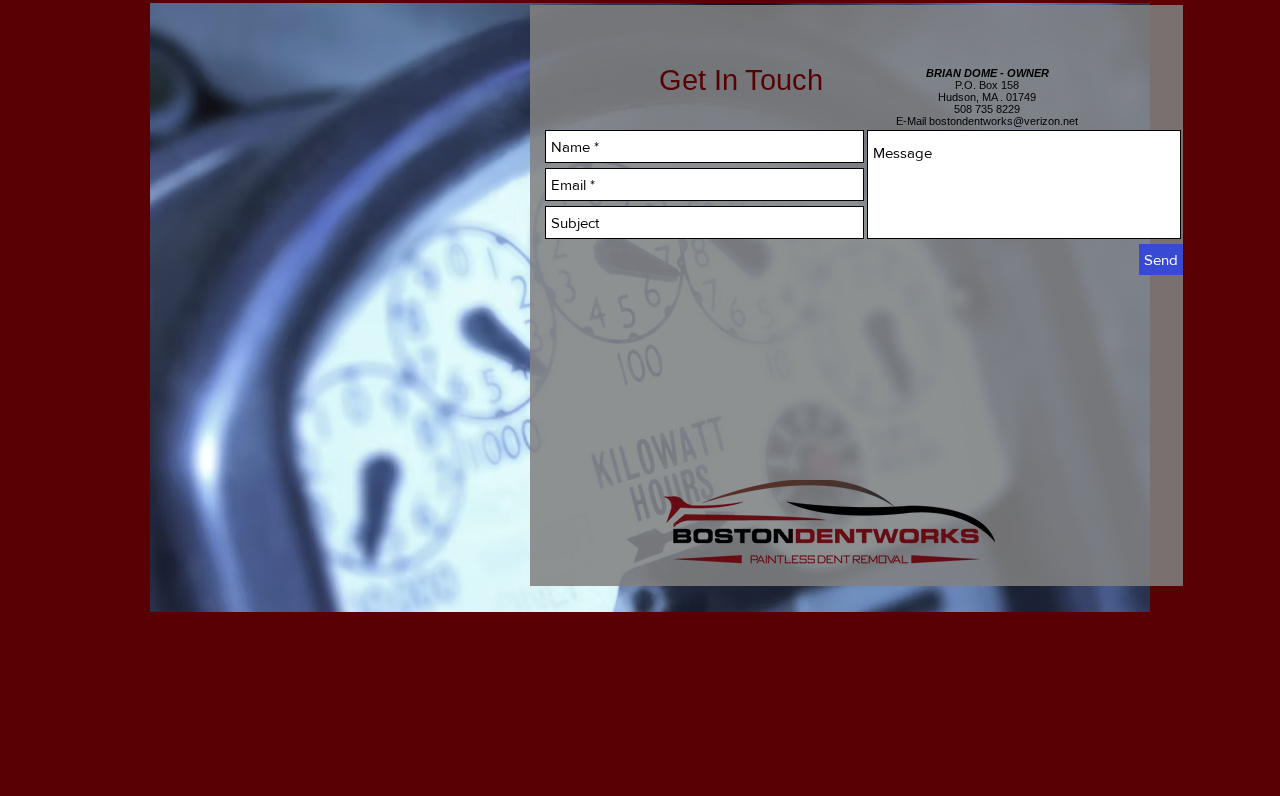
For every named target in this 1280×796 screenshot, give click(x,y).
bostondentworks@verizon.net (1003, 121)
